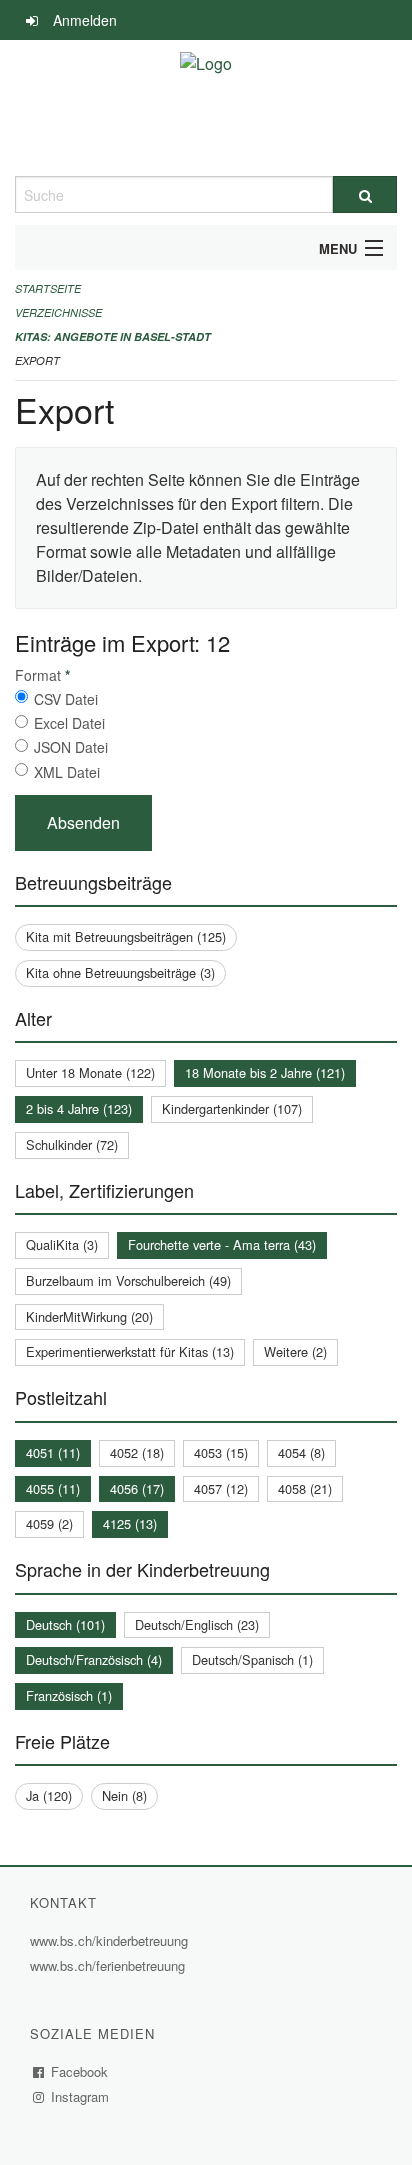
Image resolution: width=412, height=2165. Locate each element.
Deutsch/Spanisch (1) (252, 1659)
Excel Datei (69, 723)
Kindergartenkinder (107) (232, 1108)
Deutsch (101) (65, 1624)
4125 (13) (130, 1523)
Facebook (80, 2071)
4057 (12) (221, 1488)
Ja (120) (49, 1795)
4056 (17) (137, 1488)
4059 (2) (49, 1523)
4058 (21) (305, 1488)
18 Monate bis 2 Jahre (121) (265, 1072)
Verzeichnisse (58, 312)
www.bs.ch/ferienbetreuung (110, 1965)
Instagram (80, 2096)
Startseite (48, 288)
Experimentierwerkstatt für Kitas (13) (130, 1351)
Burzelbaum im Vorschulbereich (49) (128, 1280)
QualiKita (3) (62, 1244)
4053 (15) (221, 1452)
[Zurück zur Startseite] (206, 108)
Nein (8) (124, 1795)
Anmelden (85, 20)
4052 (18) (137, 1452)
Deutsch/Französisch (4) (94, 1659)
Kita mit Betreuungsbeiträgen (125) (126, 936)
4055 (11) (53, 1488)
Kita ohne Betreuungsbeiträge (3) (120, 972)
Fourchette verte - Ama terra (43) (222, 1244)
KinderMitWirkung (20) (89, 1316)
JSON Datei (71, 747)
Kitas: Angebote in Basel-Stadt (113, 336)
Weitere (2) (295, 1351)
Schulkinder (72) (72, 1144)
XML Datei (67, 772)
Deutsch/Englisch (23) (197, 1624)
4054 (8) (301, 1452)
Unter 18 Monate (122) (90, 1072)
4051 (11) (53, 1452)
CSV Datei (66, 699)
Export (37, 360)
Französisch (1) (69, 1695)
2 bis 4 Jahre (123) (79, 1108)
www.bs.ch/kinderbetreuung (111, 1940)
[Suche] (365, 194)
